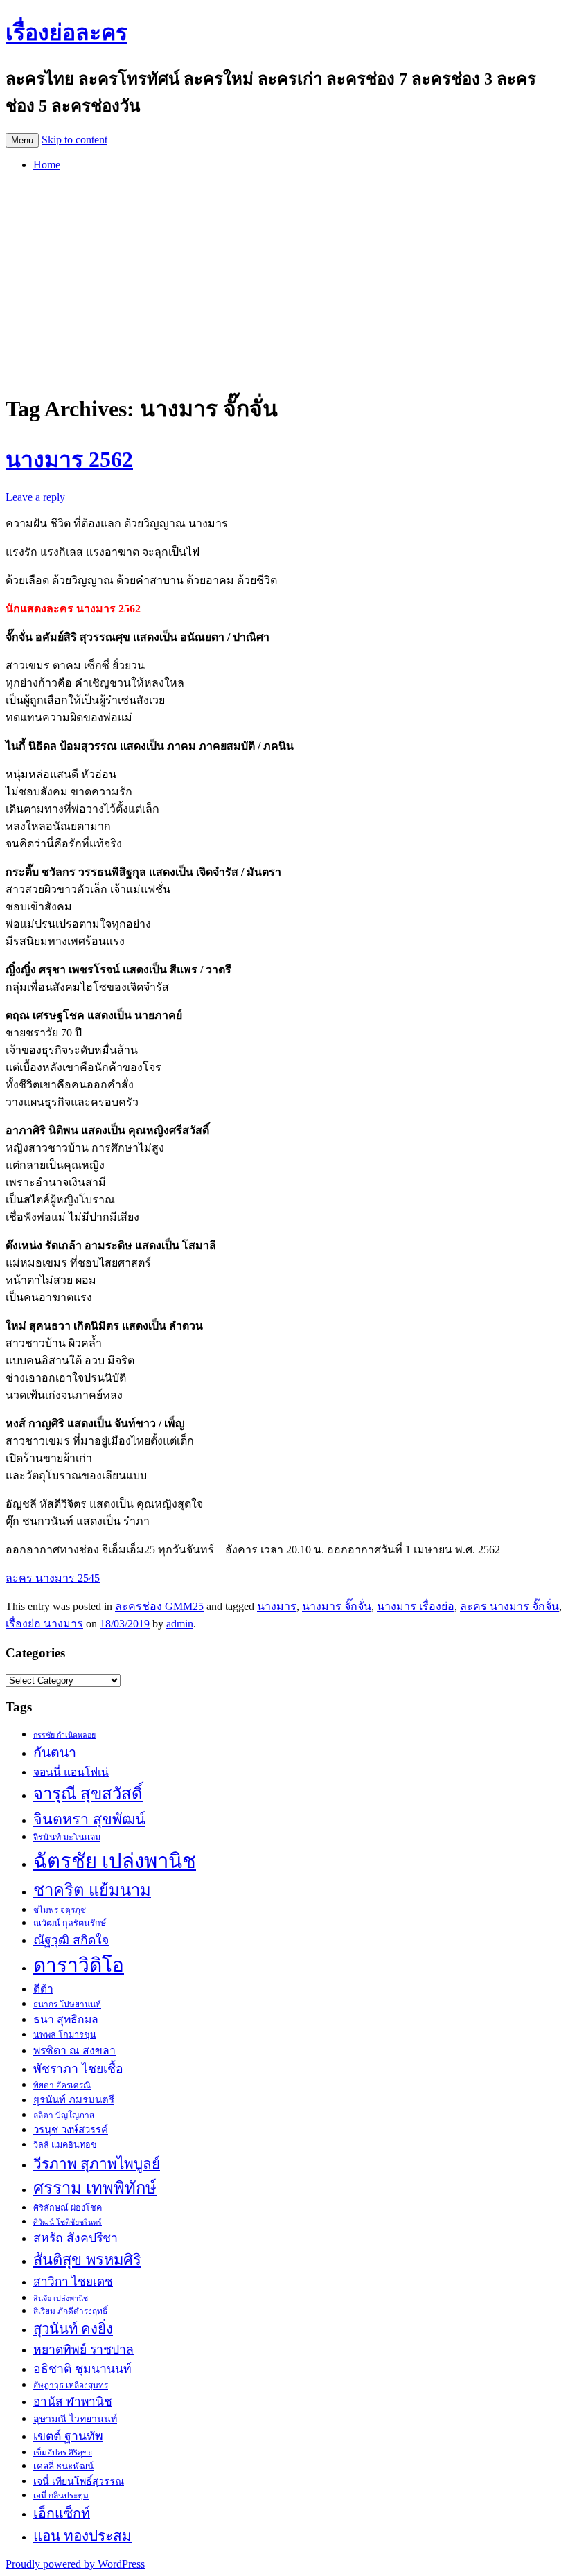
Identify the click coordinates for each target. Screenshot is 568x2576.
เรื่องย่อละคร (66, 33)
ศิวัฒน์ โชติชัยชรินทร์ (68, 2222)
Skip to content (74, 140)
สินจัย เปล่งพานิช (61, 2299)
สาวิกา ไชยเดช (73, 2282)
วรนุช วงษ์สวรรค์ (71, 2130)
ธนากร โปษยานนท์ (67, 2004)
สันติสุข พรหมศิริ (87, 2260)
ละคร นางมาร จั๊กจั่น (509, 1606)
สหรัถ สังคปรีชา (76, 2238)
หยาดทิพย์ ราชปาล (83, 2349)
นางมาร (277, 1606)
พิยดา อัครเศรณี (62, 2085)
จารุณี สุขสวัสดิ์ (88, 1794)
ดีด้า (43, 1989)
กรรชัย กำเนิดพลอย (64, 1735)
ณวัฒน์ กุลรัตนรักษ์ (70, 1923)
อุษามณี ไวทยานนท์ (75, 2419)
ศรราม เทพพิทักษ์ (95, 2188)
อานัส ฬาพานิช (73, 2402)
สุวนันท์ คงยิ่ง (73, 2329)
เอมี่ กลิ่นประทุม (61, 2496)
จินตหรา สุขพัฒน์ (89, 1819)
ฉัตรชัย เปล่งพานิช (115, 1861)
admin (180, 1624)
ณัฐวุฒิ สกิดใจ (71, 1940)
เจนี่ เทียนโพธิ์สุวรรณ (79, 2481)
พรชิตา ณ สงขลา (74, 2050)
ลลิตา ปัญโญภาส (64, 2115)
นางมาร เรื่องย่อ (416, 1606)
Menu (22, 140)
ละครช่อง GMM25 (159, 1606)
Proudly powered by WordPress (75, 2564)
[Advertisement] (284, 279)
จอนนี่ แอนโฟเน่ (71, 1772)
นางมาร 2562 (69, 459)
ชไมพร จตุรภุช (60, 1910)
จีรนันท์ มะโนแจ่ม (67, 1837)
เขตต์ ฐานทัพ (68, 2436)
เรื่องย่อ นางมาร (44, 1624)
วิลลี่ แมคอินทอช (65, 2145)
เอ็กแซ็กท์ (62, 2513)
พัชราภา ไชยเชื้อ (78, 2069)
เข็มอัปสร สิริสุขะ (63, 2453)
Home (47, 165)
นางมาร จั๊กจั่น (337, 1606)
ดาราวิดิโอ (79, 1965)
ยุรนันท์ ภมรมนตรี (74, 2100)
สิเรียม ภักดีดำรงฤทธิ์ (70, 2311)
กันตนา (55, 1753)
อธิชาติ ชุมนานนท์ (82, 2369)
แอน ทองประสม (82, 2535)
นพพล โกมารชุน (65, 2035)
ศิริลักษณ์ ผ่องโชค (68, 2208)
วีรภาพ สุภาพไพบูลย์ (97, 2163)
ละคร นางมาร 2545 (53, 1578)
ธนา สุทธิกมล (66, 2019)
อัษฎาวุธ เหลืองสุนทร (71, 2385)
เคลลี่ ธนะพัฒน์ (63, 2466)
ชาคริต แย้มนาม (92, 1890)
